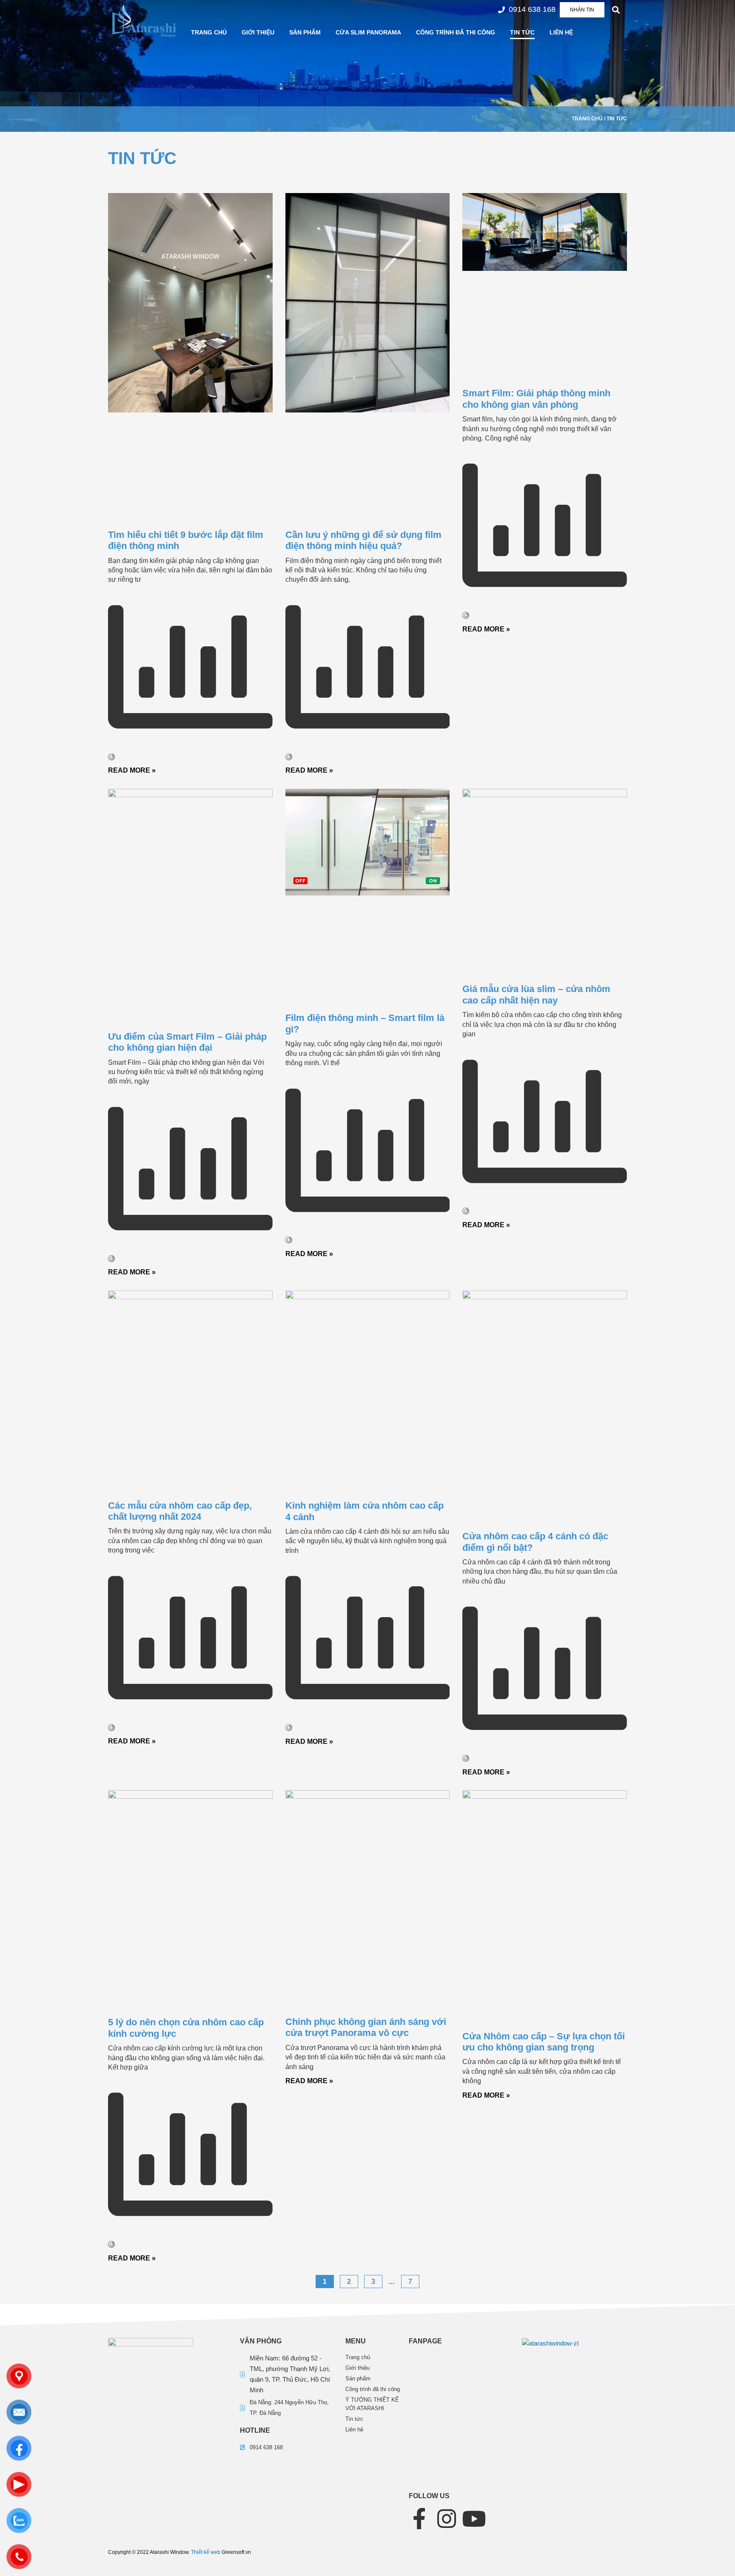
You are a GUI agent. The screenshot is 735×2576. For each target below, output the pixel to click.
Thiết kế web (206, 2552)
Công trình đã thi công (456, 32)
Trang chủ (209, 32)
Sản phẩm (305, 32)
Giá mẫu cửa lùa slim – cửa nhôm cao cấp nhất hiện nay (536, 994)
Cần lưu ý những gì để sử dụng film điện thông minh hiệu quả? (363, 540)
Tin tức (522, 32)
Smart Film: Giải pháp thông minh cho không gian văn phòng (536, 399)
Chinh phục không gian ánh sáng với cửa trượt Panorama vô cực (366, 2027)
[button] (616, 10)
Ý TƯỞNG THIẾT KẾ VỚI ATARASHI (372, 2404)
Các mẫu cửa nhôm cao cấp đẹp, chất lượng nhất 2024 (180, 1511)
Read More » (132, 770)
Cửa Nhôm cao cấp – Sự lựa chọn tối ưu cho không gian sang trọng (544, 2042)
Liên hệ (561, 32)
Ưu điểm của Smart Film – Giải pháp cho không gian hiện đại (187, 1042)
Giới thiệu (258, 32)
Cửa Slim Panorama (368, 32)
